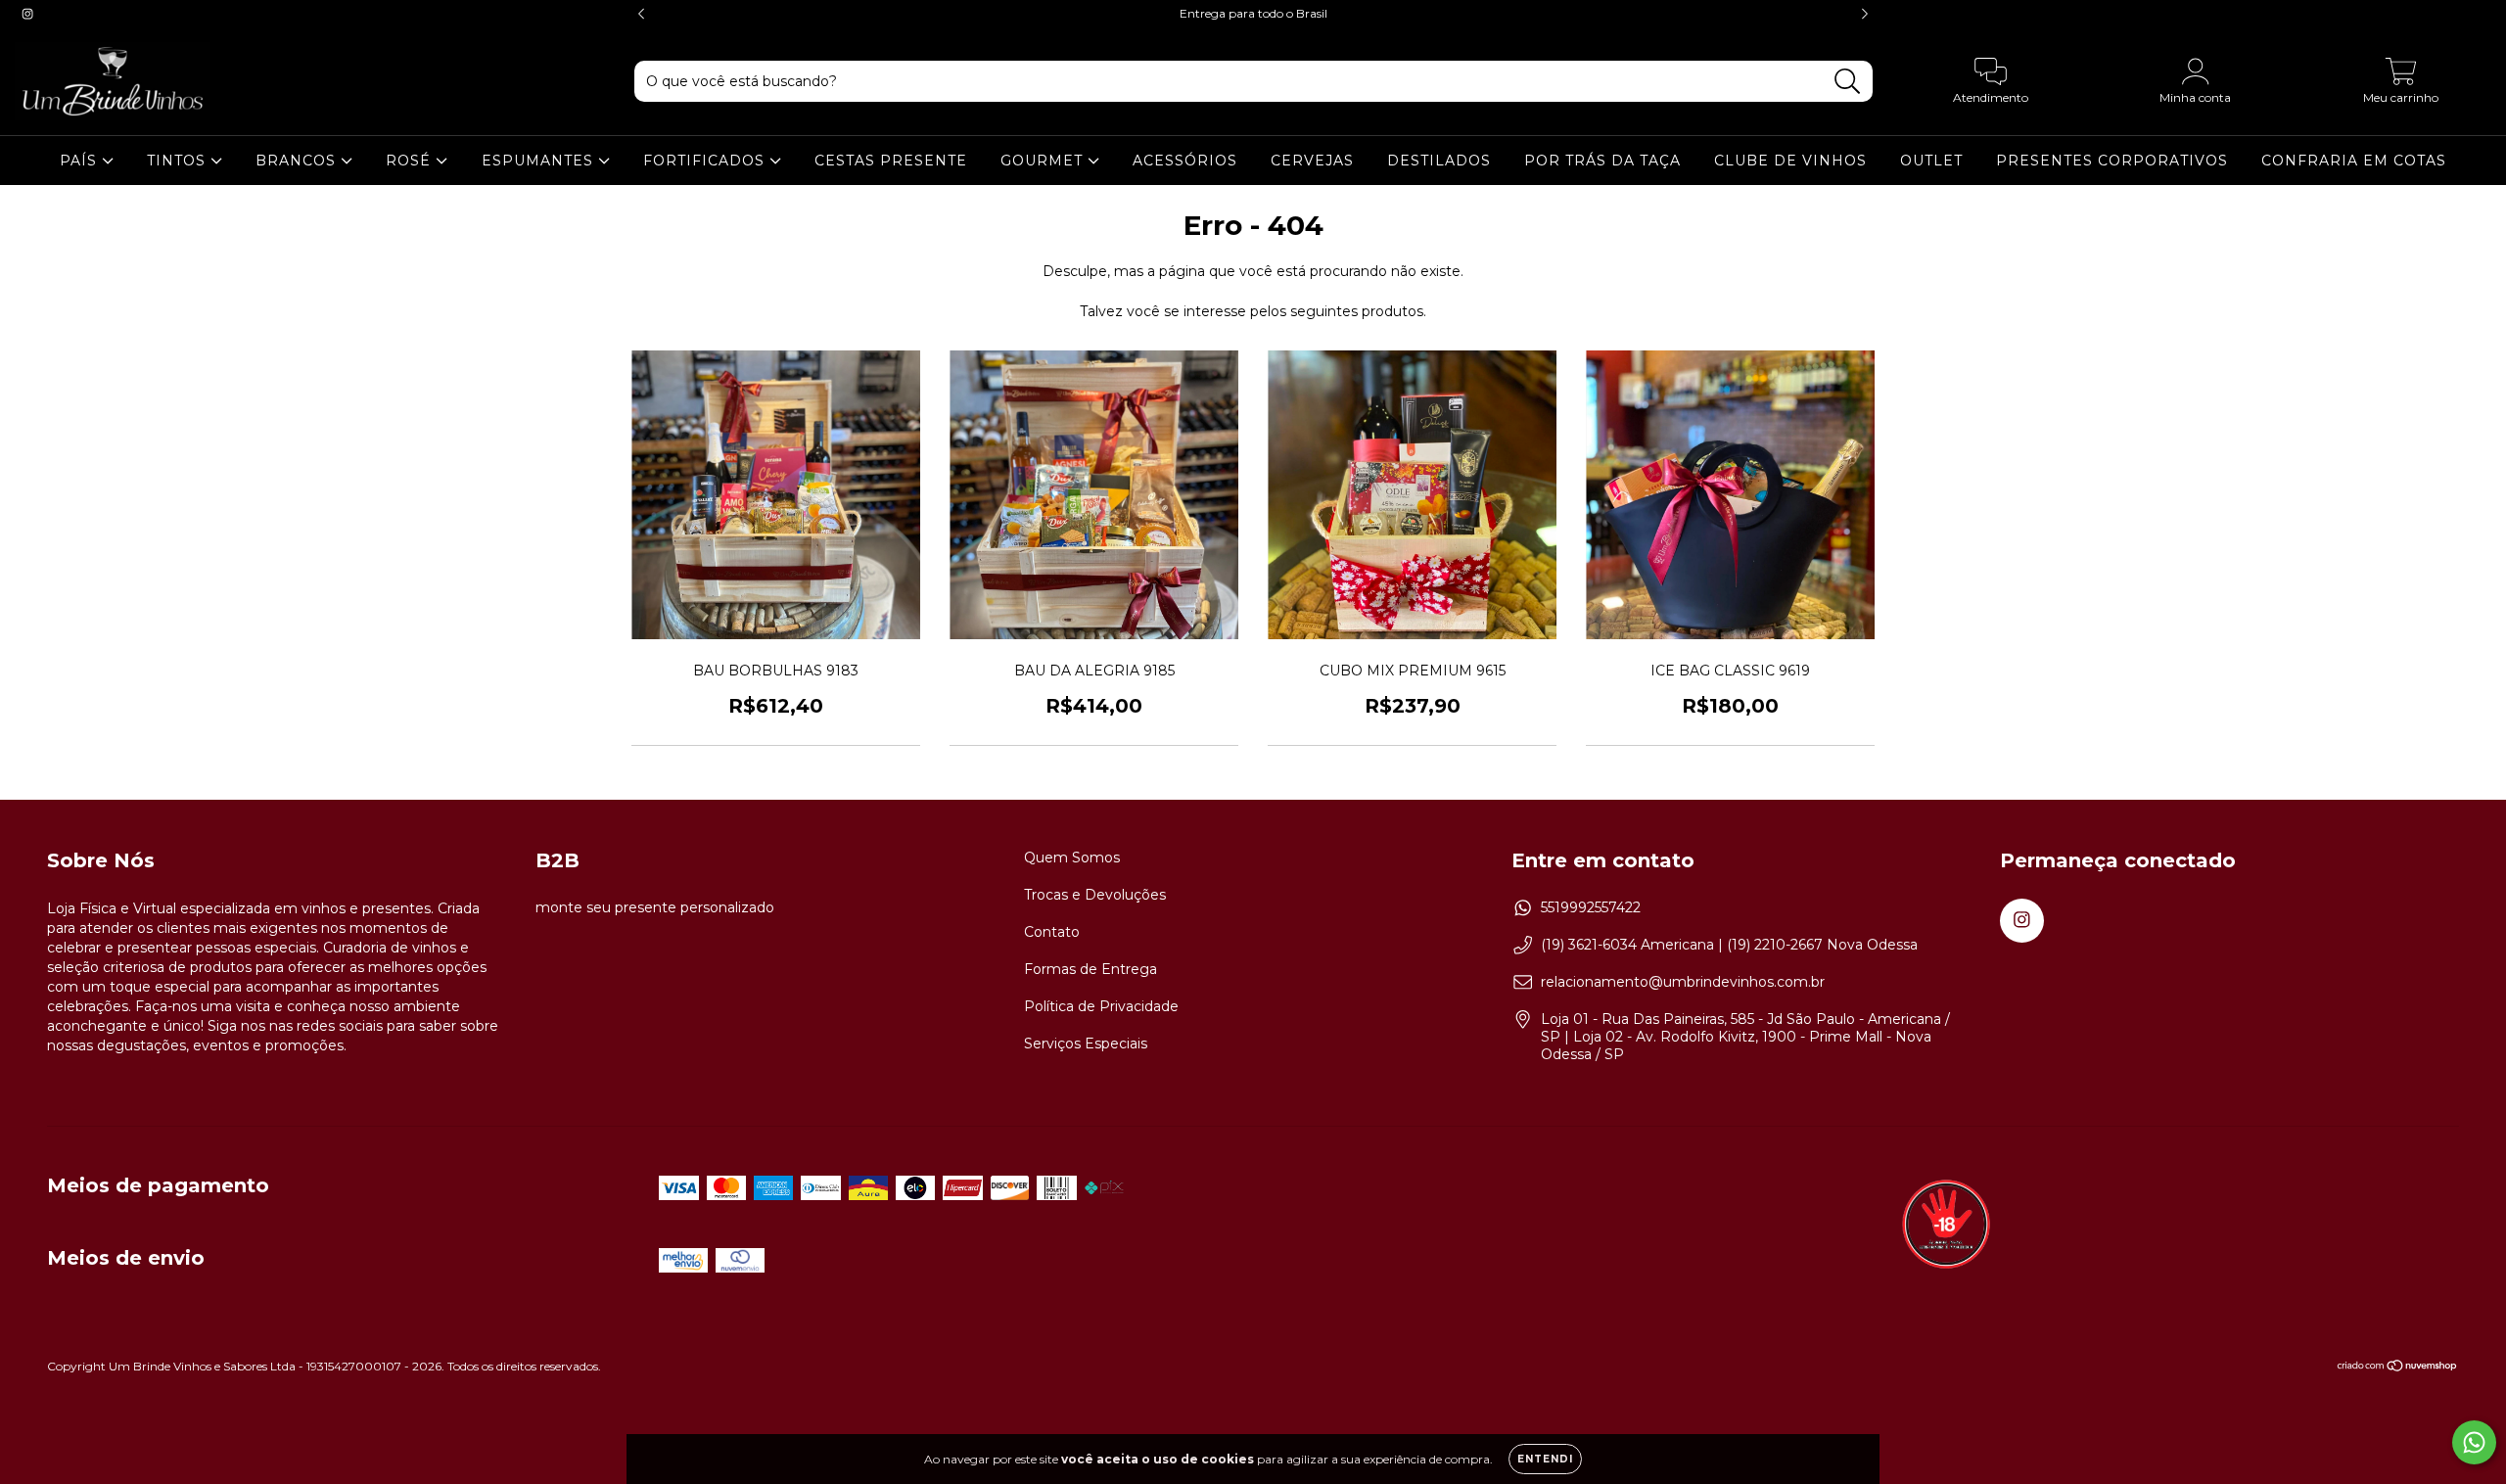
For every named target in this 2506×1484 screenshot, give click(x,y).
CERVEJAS (1312, 161)
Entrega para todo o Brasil (1253, 13)
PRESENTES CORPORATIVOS (2112, 161)
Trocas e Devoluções (1095, 895)
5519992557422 (1591, 907)
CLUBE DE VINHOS (1790, 161)
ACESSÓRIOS (1185, 161)
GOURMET (1044, 161)
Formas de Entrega (1091, 969)
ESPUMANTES (540, 161)
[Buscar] (1848, 82)
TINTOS (179, 161)
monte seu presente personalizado (655, 907)
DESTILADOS (1439, 161)
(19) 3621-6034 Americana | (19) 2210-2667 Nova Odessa (1729, 945)
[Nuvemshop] (2398, 1368)
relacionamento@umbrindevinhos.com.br (1683, 982)
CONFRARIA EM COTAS (2354, 161)
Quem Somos (1072, 858)
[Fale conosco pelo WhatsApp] (2474, 1442)
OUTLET (1931, 161)
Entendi (1545, 1459)
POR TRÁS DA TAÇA (1602, 161)
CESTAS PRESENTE (891, 161)
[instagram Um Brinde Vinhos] (27, 14)
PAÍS (81, 161)
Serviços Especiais (1086, 1043)
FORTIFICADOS (706, 161)
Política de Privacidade (1101, 1006)
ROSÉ (411, 161)
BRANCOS (298, 161)
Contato (1052, 932)
